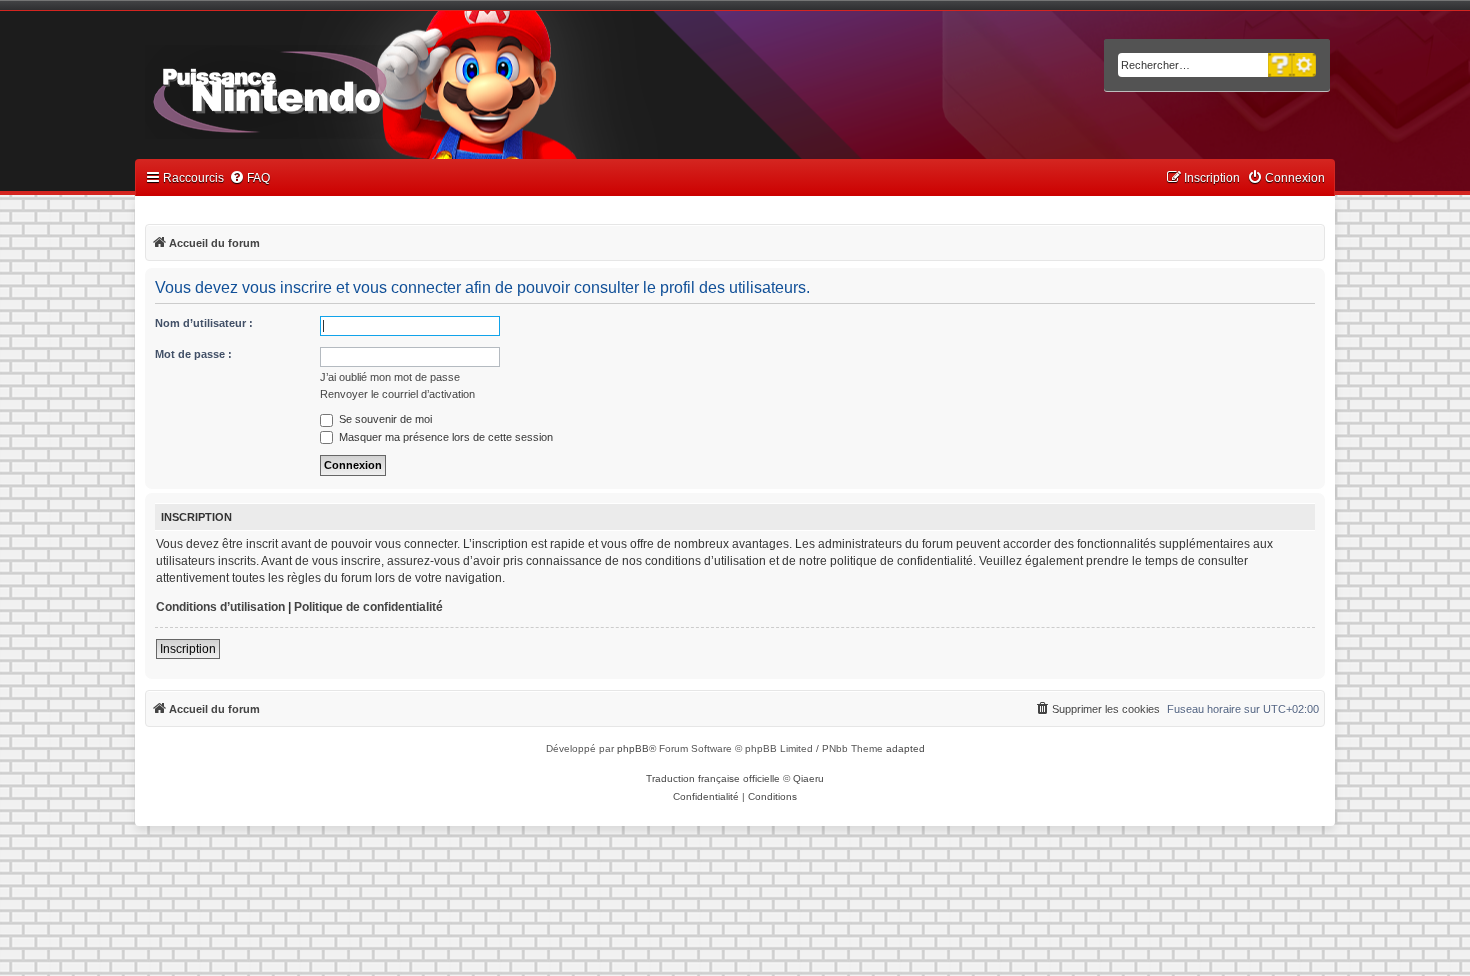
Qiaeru (808, 778)
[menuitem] (249, 178)
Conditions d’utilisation (220, 607)
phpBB (633, 748)
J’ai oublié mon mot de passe (390, 377)
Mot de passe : (193, 354)
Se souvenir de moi (384, 419)
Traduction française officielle (713, 778)
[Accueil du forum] (325, 88)
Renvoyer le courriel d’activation (397, 394)
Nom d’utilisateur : (204, 323)
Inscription (188, 649)
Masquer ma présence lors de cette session (444, 437)
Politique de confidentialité (368, 607)
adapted (905, 748)
